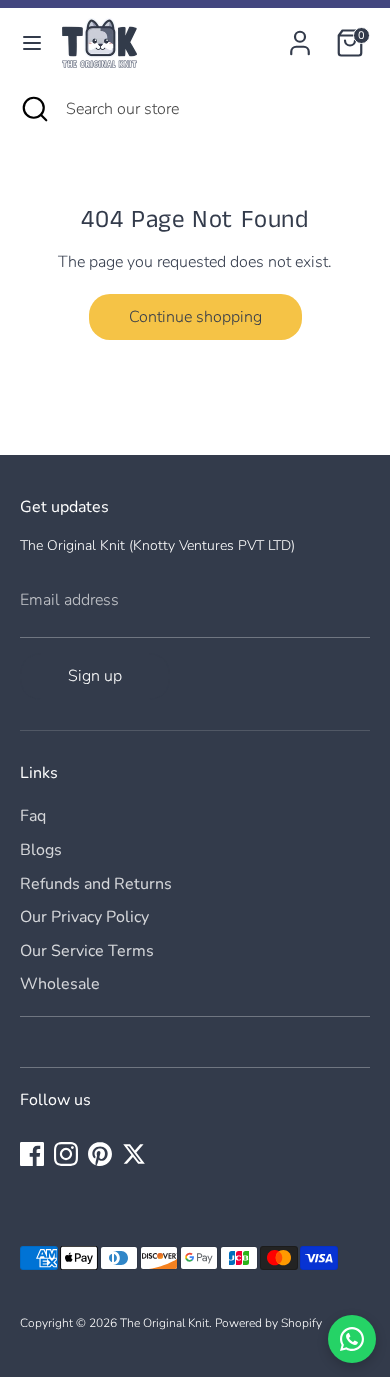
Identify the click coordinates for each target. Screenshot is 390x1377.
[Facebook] (32, 1154)
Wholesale (60, 984)
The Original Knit (164, 1323)
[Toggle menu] (32, 43)
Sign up (95, 676)
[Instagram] (66, 1154)
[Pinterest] (100, 1154)
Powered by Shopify (268, 1323)
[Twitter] (134, 1154)
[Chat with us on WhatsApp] (352, 1339)
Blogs (41, 850)
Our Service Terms (87, 951)
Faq (33, 816)
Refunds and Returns (96, 884)
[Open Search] (33, 109)
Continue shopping (195, 317)
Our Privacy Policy (84, 917)
